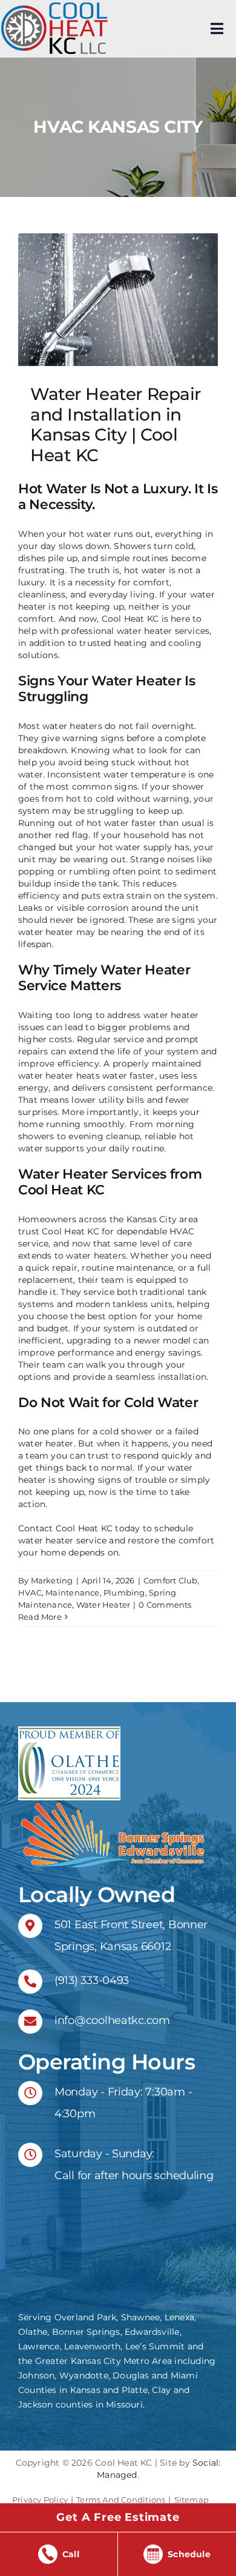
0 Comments (165, 1605)
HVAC (30, 1593)
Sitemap (192, 2500)
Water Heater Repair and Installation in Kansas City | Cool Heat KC (116, 424)
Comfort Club (171, 1580)
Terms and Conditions (121, 2500)
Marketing (52, 1580)
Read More (40, 1617)
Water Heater (103, 1605)
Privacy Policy (40, 2500)
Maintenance (72, 1593)
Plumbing (124, 1593)
